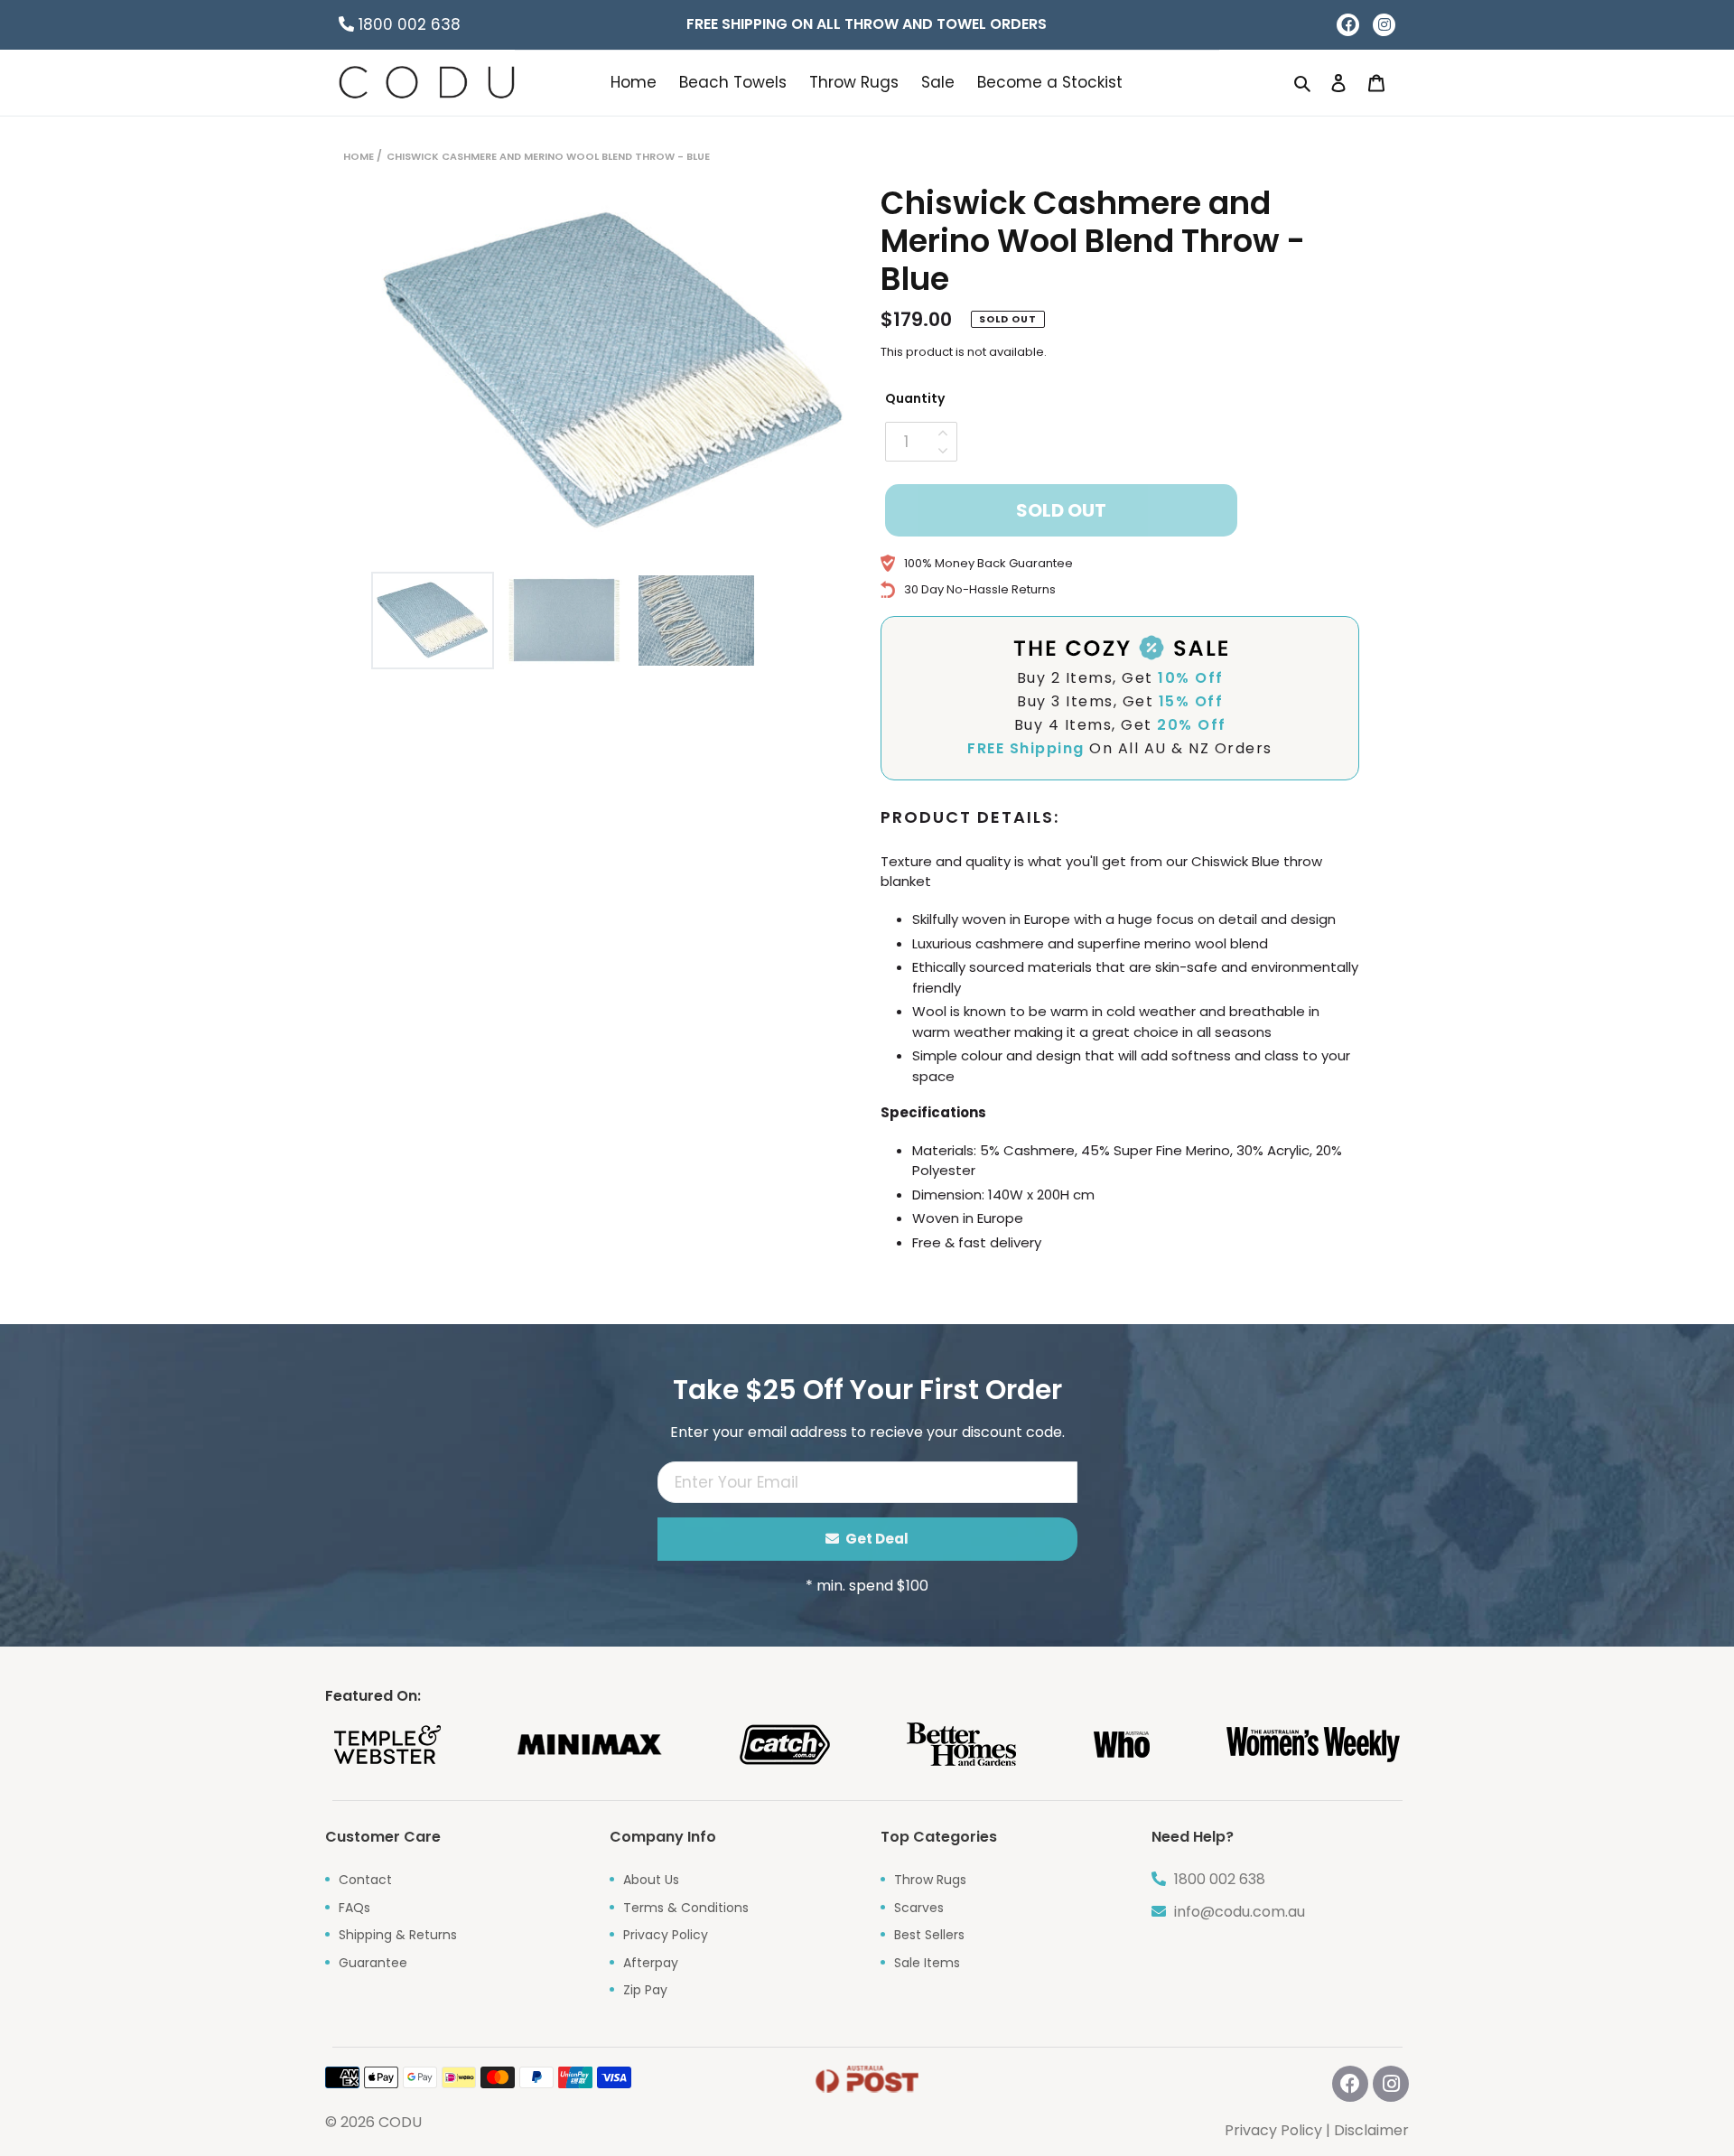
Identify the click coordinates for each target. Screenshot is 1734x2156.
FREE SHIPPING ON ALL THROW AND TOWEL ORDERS (867, 24)
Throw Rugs (930, 1880)
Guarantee (373, 1963)
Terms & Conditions (686, 1908)
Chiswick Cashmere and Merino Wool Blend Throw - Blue (548, 156)
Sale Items (927, 1963)
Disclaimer (1371, 2130)
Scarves (919, 1908)
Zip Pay (645, 1990)
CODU (400, 2122)
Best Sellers (929, 1935)
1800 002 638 (407, 24)
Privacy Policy (666, 1935)
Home (359, 156)
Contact (365, 1880)
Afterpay (651, 1963)
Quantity (915, 398)
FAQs (354, 1908)
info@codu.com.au (1238, 1912)
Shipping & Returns (398, 1935)
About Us (651, 1880)
